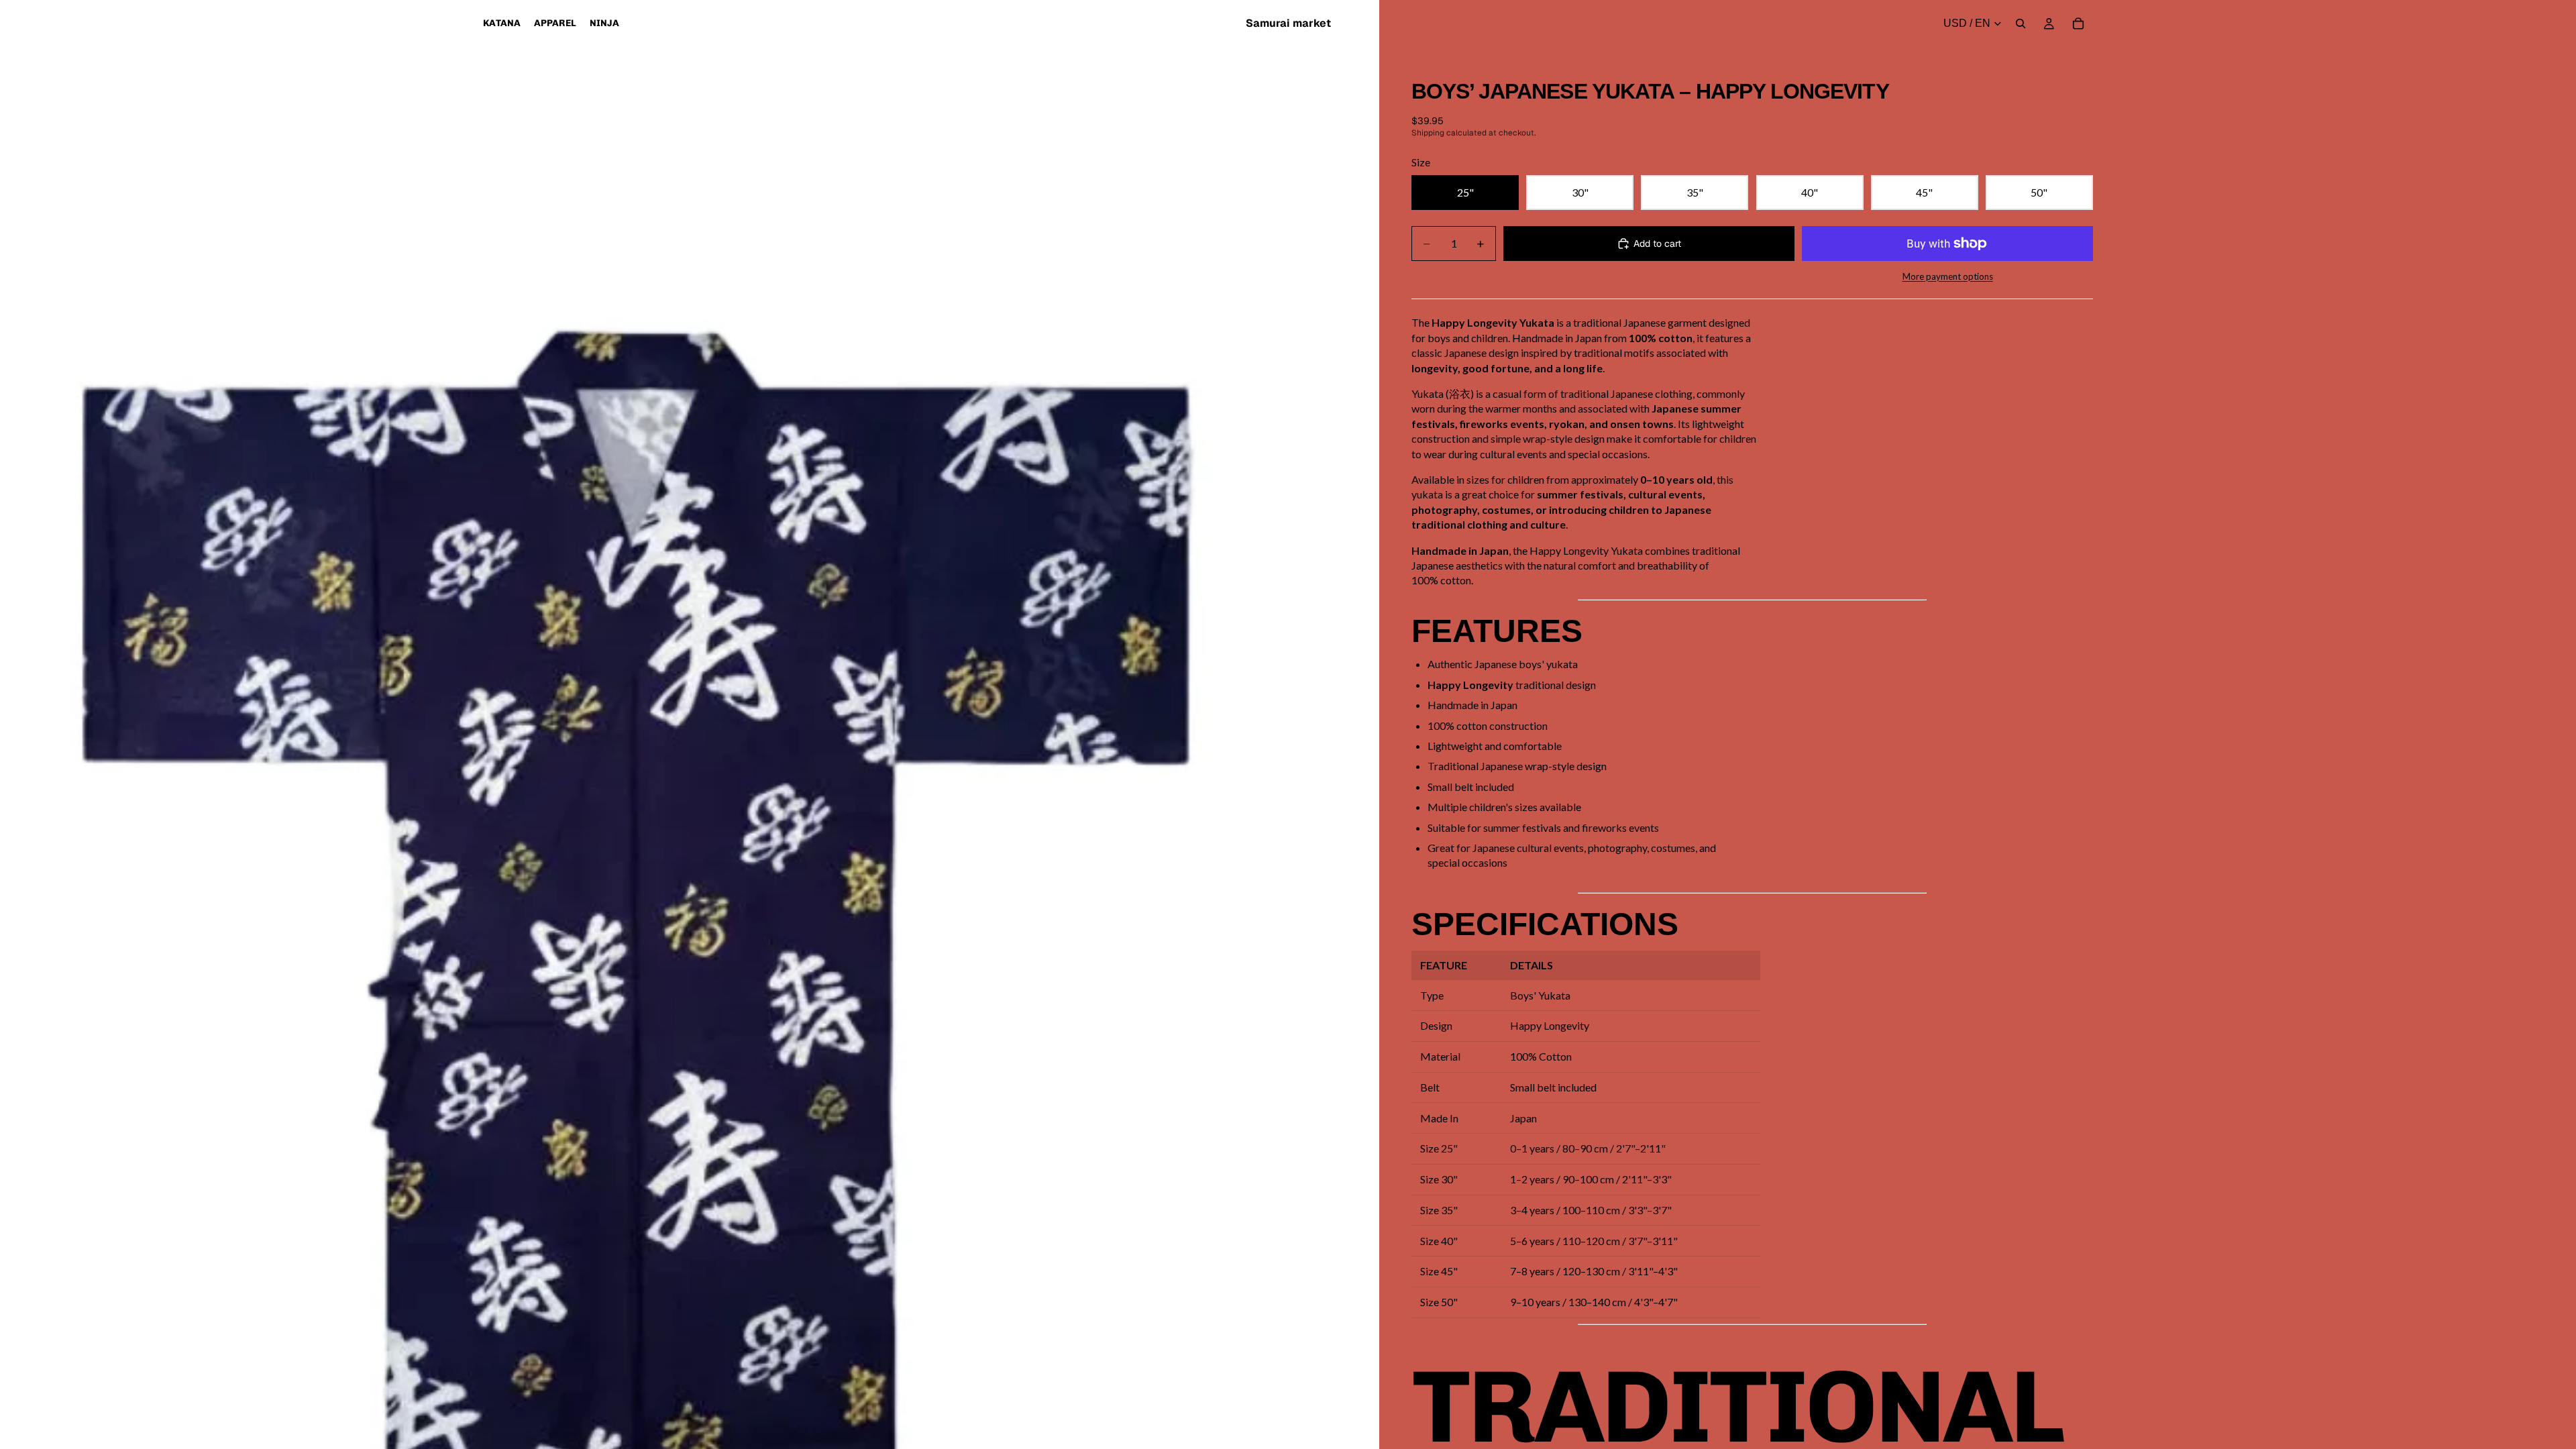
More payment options (1948, 276)
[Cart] (2078, 23)
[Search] (2021, 23)
